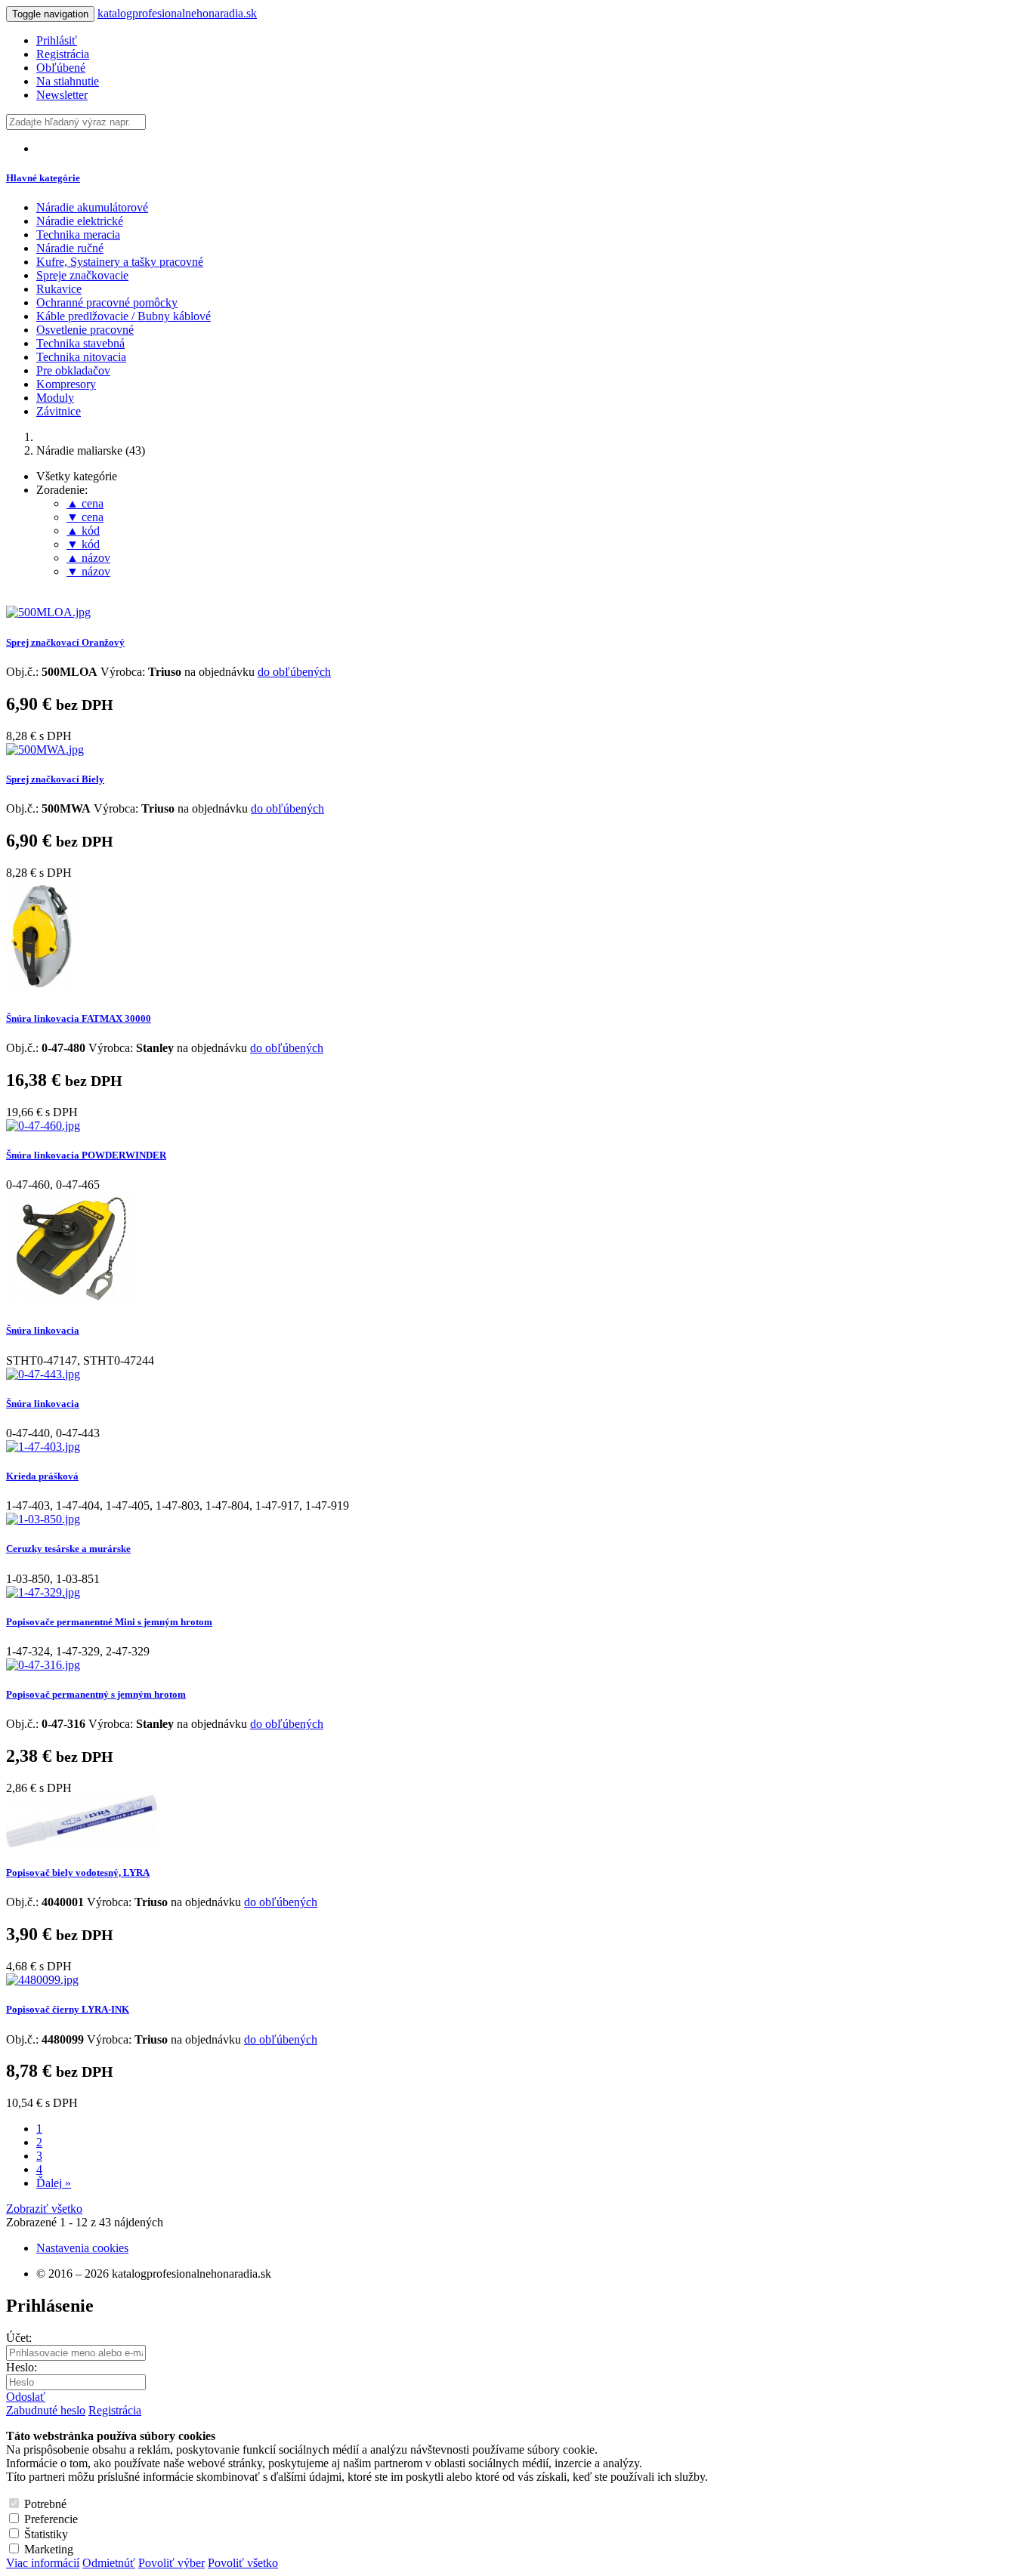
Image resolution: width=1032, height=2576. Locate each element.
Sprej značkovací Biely (55, 779)
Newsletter (62, 95)
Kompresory (66, 384)
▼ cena (85, 517)
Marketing (49, 2549)
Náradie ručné (70, 248)
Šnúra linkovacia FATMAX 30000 (79, 1018)
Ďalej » (54, 2183)
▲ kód (83, 531)
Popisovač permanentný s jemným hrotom (96, 1694)
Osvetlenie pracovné (85, 330)
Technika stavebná (80, 343)
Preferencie (51, 2519)
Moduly (55, 398)
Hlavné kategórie (43, 178)
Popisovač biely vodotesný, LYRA (78, 1873)
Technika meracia (78, 234)
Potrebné (45, 2504)
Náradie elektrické (80, 221)
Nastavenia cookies (82, 2248)
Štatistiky (46, 2534)
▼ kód (83, 544)
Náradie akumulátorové (92, 207)
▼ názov (88, 571)
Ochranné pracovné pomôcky (107, 302)
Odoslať (26, 2397)
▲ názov (88, 558)
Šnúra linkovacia (43, 1330)
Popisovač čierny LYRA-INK (68, 2009)
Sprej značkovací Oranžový (65, 642)
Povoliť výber (171, 2563)
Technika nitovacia (81, 357)
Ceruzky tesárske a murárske (68, 1549)
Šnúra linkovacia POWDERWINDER (86, 1155)
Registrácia (115, 2410)
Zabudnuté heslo (46, 2410)
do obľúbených (294, 672)
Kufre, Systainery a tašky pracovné (120, 262)
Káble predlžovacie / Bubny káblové (124, 316)
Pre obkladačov (73, 370)
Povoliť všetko (243, 2563)
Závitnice (59, 411)
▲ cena (85, 503)
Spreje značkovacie (82, 275)
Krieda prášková (42, 1476)
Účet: (19, 2338)
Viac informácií (43, 2563)
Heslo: (22, 2367)
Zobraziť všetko (44, 2209)
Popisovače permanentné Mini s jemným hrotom (109, 1622)
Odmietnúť (109, 2563)
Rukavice (59, 289)
